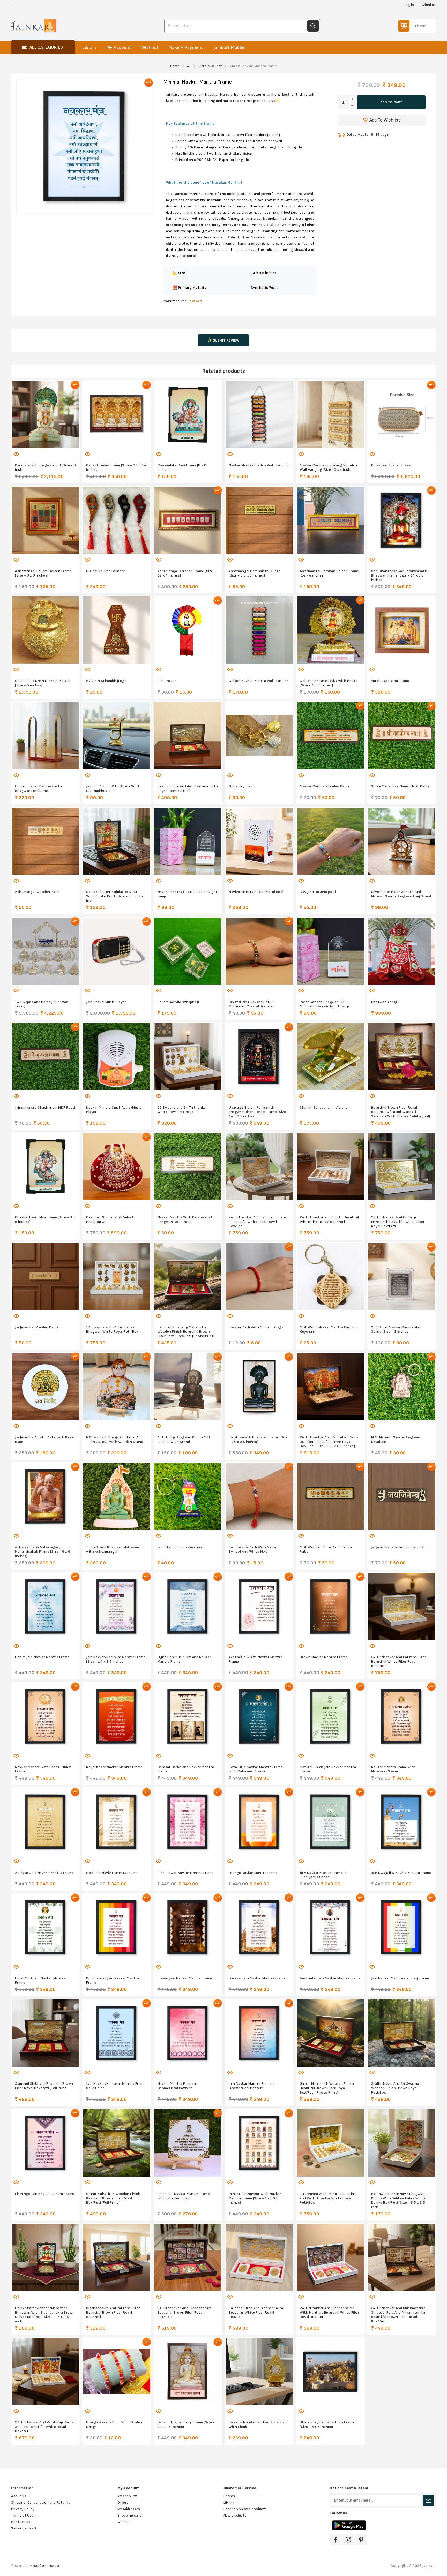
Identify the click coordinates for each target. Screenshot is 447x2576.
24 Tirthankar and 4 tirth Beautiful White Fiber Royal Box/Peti (329, 1219)
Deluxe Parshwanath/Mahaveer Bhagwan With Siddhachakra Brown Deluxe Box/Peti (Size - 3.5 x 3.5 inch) (45, 2315)
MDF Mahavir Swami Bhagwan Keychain (396, 1439)
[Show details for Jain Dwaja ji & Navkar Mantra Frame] (402, 1822)
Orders (123, 2502)
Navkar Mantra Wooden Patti (324, 786)
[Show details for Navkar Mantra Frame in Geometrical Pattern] (188, 2033)
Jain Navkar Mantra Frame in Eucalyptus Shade (323, 1875)
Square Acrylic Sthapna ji (178, 1002)
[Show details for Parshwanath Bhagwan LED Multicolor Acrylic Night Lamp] (330, 951)
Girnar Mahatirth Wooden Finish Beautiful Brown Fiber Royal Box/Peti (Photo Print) (327, 2088)
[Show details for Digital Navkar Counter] (117, 520)
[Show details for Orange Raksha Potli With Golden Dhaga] (117, 2372)
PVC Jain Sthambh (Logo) (107, 681)
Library (229, 2502)
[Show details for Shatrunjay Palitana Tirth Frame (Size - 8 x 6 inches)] (330, 2372)
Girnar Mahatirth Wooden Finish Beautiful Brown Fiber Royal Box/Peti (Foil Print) (113, 2198)
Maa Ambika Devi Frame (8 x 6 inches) (182, 467)
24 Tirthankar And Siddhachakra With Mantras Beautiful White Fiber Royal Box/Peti (330, 2312)
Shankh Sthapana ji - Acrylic (324, 1107)
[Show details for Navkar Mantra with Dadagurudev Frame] (45, 1716)
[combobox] (236, 26)
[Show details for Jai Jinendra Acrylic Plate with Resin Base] (45, 1386)
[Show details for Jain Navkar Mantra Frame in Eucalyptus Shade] (330, 1822)
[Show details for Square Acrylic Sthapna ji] (188, 951)
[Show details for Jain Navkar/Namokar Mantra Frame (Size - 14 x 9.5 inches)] (117, 1606)
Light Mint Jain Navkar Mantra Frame (40, 1980)
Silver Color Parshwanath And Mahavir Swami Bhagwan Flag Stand (401, 894)
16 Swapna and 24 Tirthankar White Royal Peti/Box (182, 1110)
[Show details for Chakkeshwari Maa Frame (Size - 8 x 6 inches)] (45, 1167)
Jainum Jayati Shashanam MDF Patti (45, 1107)
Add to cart (391, 102)
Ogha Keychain (241, 786)
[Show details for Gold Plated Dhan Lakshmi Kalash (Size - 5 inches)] (45, 630)
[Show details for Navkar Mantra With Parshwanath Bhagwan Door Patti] (188, 1167)
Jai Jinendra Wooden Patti (37, 1327)
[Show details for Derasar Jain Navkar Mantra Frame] (259, 1927)
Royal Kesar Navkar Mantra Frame (114, 1767)
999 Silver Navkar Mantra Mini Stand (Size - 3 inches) (396, 1329)
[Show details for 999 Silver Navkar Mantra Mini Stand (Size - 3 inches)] (402, 1276)
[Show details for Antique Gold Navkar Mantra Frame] (45, 1822)
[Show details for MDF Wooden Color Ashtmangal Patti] (330, 1497)
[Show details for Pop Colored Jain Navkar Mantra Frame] (117, 1927)
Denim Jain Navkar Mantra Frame (42, 1657)
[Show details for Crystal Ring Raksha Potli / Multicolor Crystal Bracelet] (259, 951)
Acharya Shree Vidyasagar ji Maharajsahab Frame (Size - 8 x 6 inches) (43, 1552)
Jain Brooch (167, 681)
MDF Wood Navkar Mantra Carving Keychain (328, 1329)
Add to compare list (40, 451)
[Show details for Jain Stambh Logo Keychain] (188, 1497)
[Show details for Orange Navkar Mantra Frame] (259, 1822)
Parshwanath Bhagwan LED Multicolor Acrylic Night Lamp (325, 1004)
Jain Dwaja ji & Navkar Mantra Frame (401, 1873)
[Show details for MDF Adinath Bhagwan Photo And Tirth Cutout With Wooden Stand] (117, 1386)
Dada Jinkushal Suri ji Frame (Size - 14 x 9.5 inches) (186, 2425)
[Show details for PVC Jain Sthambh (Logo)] (117, 630)
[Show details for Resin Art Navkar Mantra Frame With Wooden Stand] (188, 2143)
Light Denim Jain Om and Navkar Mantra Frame (184, 1659)
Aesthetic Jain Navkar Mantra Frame (330, 1978)
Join (428, 2500)
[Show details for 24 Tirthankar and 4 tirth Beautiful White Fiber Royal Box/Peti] (330, 1167)
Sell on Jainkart (24, 2528)
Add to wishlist (29, 451)
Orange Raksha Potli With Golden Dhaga (114, 2425)
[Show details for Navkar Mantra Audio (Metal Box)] (259, 841)
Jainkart (196, 301)
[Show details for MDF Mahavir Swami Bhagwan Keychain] (402, 1386)
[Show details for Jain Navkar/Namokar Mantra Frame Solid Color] (117, 2033)
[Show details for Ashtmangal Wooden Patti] (45, 841)
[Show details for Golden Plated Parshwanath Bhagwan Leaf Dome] (45, 736)
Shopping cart (129, 2515)
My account (127, 2496)
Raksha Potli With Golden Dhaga (256, 1327)
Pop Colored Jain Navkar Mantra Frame (113, 1980)
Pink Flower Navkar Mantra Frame (186, 1873)
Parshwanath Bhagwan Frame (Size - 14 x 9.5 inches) (258, 1439)
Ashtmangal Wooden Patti (38, 892)
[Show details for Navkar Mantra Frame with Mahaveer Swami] (402, 1716)
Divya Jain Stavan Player (392, 465)
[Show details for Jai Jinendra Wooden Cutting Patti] (402, 1497)
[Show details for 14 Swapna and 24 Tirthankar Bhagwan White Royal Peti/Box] (117, 1276)
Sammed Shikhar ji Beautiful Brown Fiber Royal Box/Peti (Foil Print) (44, 2086)
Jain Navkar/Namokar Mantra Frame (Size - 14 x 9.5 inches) (116, 1659)
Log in (409, 5)
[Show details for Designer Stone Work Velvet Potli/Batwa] (117, 1167)
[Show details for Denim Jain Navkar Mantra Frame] (45, 1606)
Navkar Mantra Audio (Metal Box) (256, 892)
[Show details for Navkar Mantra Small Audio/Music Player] (117, 1057)
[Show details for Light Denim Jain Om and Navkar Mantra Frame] (188, 1606)
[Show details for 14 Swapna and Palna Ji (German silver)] (45, 951)
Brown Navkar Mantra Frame (324, 1657)
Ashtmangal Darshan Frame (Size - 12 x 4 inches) (187, 573)
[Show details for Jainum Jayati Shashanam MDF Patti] (45, 1057)
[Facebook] (335, 2540)
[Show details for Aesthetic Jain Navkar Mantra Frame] (330, 1927)
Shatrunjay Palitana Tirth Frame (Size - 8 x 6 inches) (327, 2425)
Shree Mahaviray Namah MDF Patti (400, 786)
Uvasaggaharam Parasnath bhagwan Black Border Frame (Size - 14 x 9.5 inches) (259, 1112)
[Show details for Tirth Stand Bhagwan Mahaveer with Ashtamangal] (117, 1497)
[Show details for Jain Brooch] (188, 630)
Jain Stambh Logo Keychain (180, 1547)
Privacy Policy (23, 2509)
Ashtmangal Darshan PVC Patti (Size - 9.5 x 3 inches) (255, 573)
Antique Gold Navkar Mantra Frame (44, 1873)
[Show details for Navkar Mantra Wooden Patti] (330, 736)
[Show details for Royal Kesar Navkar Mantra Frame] (117, 1716)
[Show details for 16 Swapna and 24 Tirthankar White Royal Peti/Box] (188, 1057)
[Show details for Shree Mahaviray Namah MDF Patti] (402, 736)
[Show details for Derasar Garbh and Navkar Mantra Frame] (188, 1716)
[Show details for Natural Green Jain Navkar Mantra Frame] (330, 1716)
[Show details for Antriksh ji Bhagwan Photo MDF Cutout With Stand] (188, 1386)
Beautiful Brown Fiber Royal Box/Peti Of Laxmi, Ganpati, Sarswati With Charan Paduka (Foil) (401, 1112)
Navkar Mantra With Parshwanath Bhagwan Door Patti (186, 1219)
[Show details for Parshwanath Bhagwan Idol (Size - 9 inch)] (45, 415)
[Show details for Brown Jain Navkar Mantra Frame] (188, 1927)
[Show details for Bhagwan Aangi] (402, 951)
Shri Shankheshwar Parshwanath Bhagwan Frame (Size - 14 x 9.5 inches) (399, 575)
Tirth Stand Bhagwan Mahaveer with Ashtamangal (113, 1549)
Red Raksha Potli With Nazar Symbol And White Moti (253, 1549)
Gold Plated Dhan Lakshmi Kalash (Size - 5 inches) (43, 683)
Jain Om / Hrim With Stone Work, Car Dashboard (114, 789)
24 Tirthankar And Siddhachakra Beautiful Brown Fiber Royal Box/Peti (185, 2312)
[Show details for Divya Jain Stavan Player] (402, 415)
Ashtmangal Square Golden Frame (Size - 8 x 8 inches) (43, 573)
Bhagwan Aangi (384, 1002)
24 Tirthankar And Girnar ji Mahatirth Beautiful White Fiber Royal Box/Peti (398, 1222)
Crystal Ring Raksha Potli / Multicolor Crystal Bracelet (251, 1004)
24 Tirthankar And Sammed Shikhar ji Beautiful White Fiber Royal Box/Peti (258, 1222)
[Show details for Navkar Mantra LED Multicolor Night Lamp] (188, 841)
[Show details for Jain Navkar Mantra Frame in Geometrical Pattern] (259, 2033)
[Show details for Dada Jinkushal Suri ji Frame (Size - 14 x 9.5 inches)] (188, 2372)
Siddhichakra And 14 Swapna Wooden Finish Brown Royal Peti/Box (395, 2088)
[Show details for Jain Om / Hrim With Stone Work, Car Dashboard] (117, 736)
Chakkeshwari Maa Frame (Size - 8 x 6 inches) (45, 1219)
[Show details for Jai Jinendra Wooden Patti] (45, 1276)
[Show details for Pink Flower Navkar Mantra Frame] (188, 1822)
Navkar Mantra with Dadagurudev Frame (43, 1769)
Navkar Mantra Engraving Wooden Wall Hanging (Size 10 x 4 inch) (328, 467)
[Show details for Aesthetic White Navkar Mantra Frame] (259, 1606)
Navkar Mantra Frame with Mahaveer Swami (393, 1769)
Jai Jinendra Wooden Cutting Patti (400, 1547)
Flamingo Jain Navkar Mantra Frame (45, 2194)
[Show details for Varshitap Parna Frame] (402, 630)
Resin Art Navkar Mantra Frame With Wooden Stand (184, 2196)
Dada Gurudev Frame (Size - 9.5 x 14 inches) (116, 467)
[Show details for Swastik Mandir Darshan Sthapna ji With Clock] (259, 2372)
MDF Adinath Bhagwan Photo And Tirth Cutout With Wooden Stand (115, 1439)
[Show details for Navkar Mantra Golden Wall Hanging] (259, 415)
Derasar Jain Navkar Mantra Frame (257, 1978)
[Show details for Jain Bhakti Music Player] (117, 951)
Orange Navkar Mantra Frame (253, 1873)
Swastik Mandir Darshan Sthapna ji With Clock (258, 2425)
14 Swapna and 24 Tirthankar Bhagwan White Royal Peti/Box (112, 1329)
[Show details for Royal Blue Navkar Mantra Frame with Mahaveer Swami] (259, 1716)
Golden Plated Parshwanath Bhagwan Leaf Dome (39, 789)
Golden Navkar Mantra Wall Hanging (259, 681)
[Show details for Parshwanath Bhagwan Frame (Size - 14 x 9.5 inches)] (259, 1386)
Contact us (21, 2522)
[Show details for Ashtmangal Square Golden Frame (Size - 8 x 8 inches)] (45, 520)
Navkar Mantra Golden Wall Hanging (259, 465)
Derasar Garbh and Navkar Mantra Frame (186, 1769)
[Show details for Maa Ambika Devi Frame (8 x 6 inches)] (188, 415)
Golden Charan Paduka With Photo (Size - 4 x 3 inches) (329, 683)
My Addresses (129, 2509)
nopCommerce (46, 2566)
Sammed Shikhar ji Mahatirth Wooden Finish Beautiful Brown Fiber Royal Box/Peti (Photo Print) (186, 1332)
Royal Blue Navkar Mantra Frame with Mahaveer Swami (256, 1769)
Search (313, 26)
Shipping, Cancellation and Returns (41, 2502)
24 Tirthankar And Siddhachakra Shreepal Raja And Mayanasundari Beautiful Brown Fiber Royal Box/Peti (399, 2315)
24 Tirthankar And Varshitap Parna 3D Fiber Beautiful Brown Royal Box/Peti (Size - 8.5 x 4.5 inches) (329, 1442)
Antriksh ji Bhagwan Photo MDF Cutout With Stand (184, 1439)
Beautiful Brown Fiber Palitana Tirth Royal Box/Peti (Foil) (188, 789)
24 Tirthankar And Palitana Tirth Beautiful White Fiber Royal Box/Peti (399, 1661)
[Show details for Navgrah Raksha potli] (330, 841)
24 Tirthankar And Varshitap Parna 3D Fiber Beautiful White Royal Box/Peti (44, 2427)
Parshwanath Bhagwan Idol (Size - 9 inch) (45, 467)
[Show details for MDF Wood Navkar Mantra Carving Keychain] (330, 1276)
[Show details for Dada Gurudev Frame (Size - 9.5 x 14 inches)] (117, 415)
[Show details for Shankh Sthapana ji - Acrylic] (330, 1057)
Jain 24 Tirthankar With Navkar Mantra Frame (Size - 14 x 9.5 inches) (255, 2198)
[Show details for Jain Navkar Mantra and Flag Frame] (402, 1927)
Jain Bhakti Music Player (106, 1002)
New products (235, 2515)
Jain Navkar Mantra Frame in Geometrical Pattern (252, 2086)
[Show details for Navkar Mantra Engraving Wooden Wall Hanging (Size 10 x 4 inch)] (330, 415)
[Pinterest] (361, 2540)
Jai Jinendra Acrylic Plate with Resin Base (45, 1439)
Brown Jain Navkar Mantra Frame (185, 1978)
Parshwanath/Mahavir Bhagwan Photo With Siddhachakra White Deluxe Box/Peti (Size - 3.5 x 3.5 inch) (398, 2200)
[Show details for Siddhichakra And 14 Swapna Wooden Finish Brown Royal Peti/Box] (402, 2033)
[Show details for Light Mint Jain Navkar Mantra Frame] (45, 1927)
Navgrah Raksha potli (318, 892)
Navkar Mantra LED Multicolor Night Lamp (188, 894)
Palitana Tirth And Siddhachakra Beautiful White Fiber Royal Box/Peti (256, 2312)
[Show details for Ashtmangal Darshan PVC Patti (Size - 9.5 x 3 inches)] (259, 520)
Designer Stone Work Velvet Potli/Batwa (110, 1219)
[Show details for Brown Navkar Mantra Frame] (330, 1606)
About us (19, 2496)
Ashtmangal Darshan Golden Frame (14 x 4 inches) (329, 573)
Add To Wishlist (385, 120)
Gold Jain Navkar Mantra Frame (112, 1873)
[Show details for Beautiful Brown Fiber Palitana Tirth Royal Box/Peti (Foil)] (188, 736)
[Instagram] (348, 2540)
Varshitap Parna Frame (390, 681)
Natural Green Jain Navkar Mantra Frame (328, 1769)
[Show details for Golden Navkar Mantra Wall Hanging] (259, 630)
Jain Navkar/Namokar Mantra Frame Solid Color (116, 2086)
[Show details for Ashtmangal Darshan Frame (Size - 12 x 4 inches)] (188, 520)
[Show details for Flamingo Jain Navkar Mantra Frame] (45, 2143)
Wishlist (124, 2522)
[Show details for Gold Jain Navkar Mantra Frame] (117, 1822)
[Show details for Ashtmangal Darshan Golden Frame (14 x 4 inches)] (330, 520)
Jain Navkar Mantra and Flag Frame (400, 1978)
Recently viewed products (245, 2509)
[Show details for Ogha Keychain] (259, 736)
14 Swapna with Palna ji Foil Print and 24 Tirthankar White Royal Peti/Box (328, 2198)
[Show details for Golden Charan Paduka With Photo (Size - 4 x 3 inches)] (330, 630)
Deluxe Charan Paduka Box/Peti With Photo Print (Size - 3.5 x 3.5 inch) (114, 896)
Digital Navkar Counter (105, 571)
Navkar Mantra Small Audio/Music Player (114, 1110)
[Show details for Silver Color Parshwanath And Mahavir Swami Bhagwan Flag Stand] (402, 841)
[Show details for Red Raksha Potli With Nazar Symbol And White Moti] (259, 1497)
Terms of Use (22, 2515)
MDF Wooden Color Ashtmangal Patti (326, 1549)
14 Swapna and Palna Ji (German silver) (42, 1004)
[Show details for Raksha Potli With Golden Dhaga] (259, 1276)
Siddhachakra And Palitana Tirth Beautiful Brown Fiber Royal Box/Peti (113, 2312)
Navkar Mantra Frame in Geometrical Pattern (177, 2086)
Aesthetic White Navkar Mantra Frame (256, 1659)
